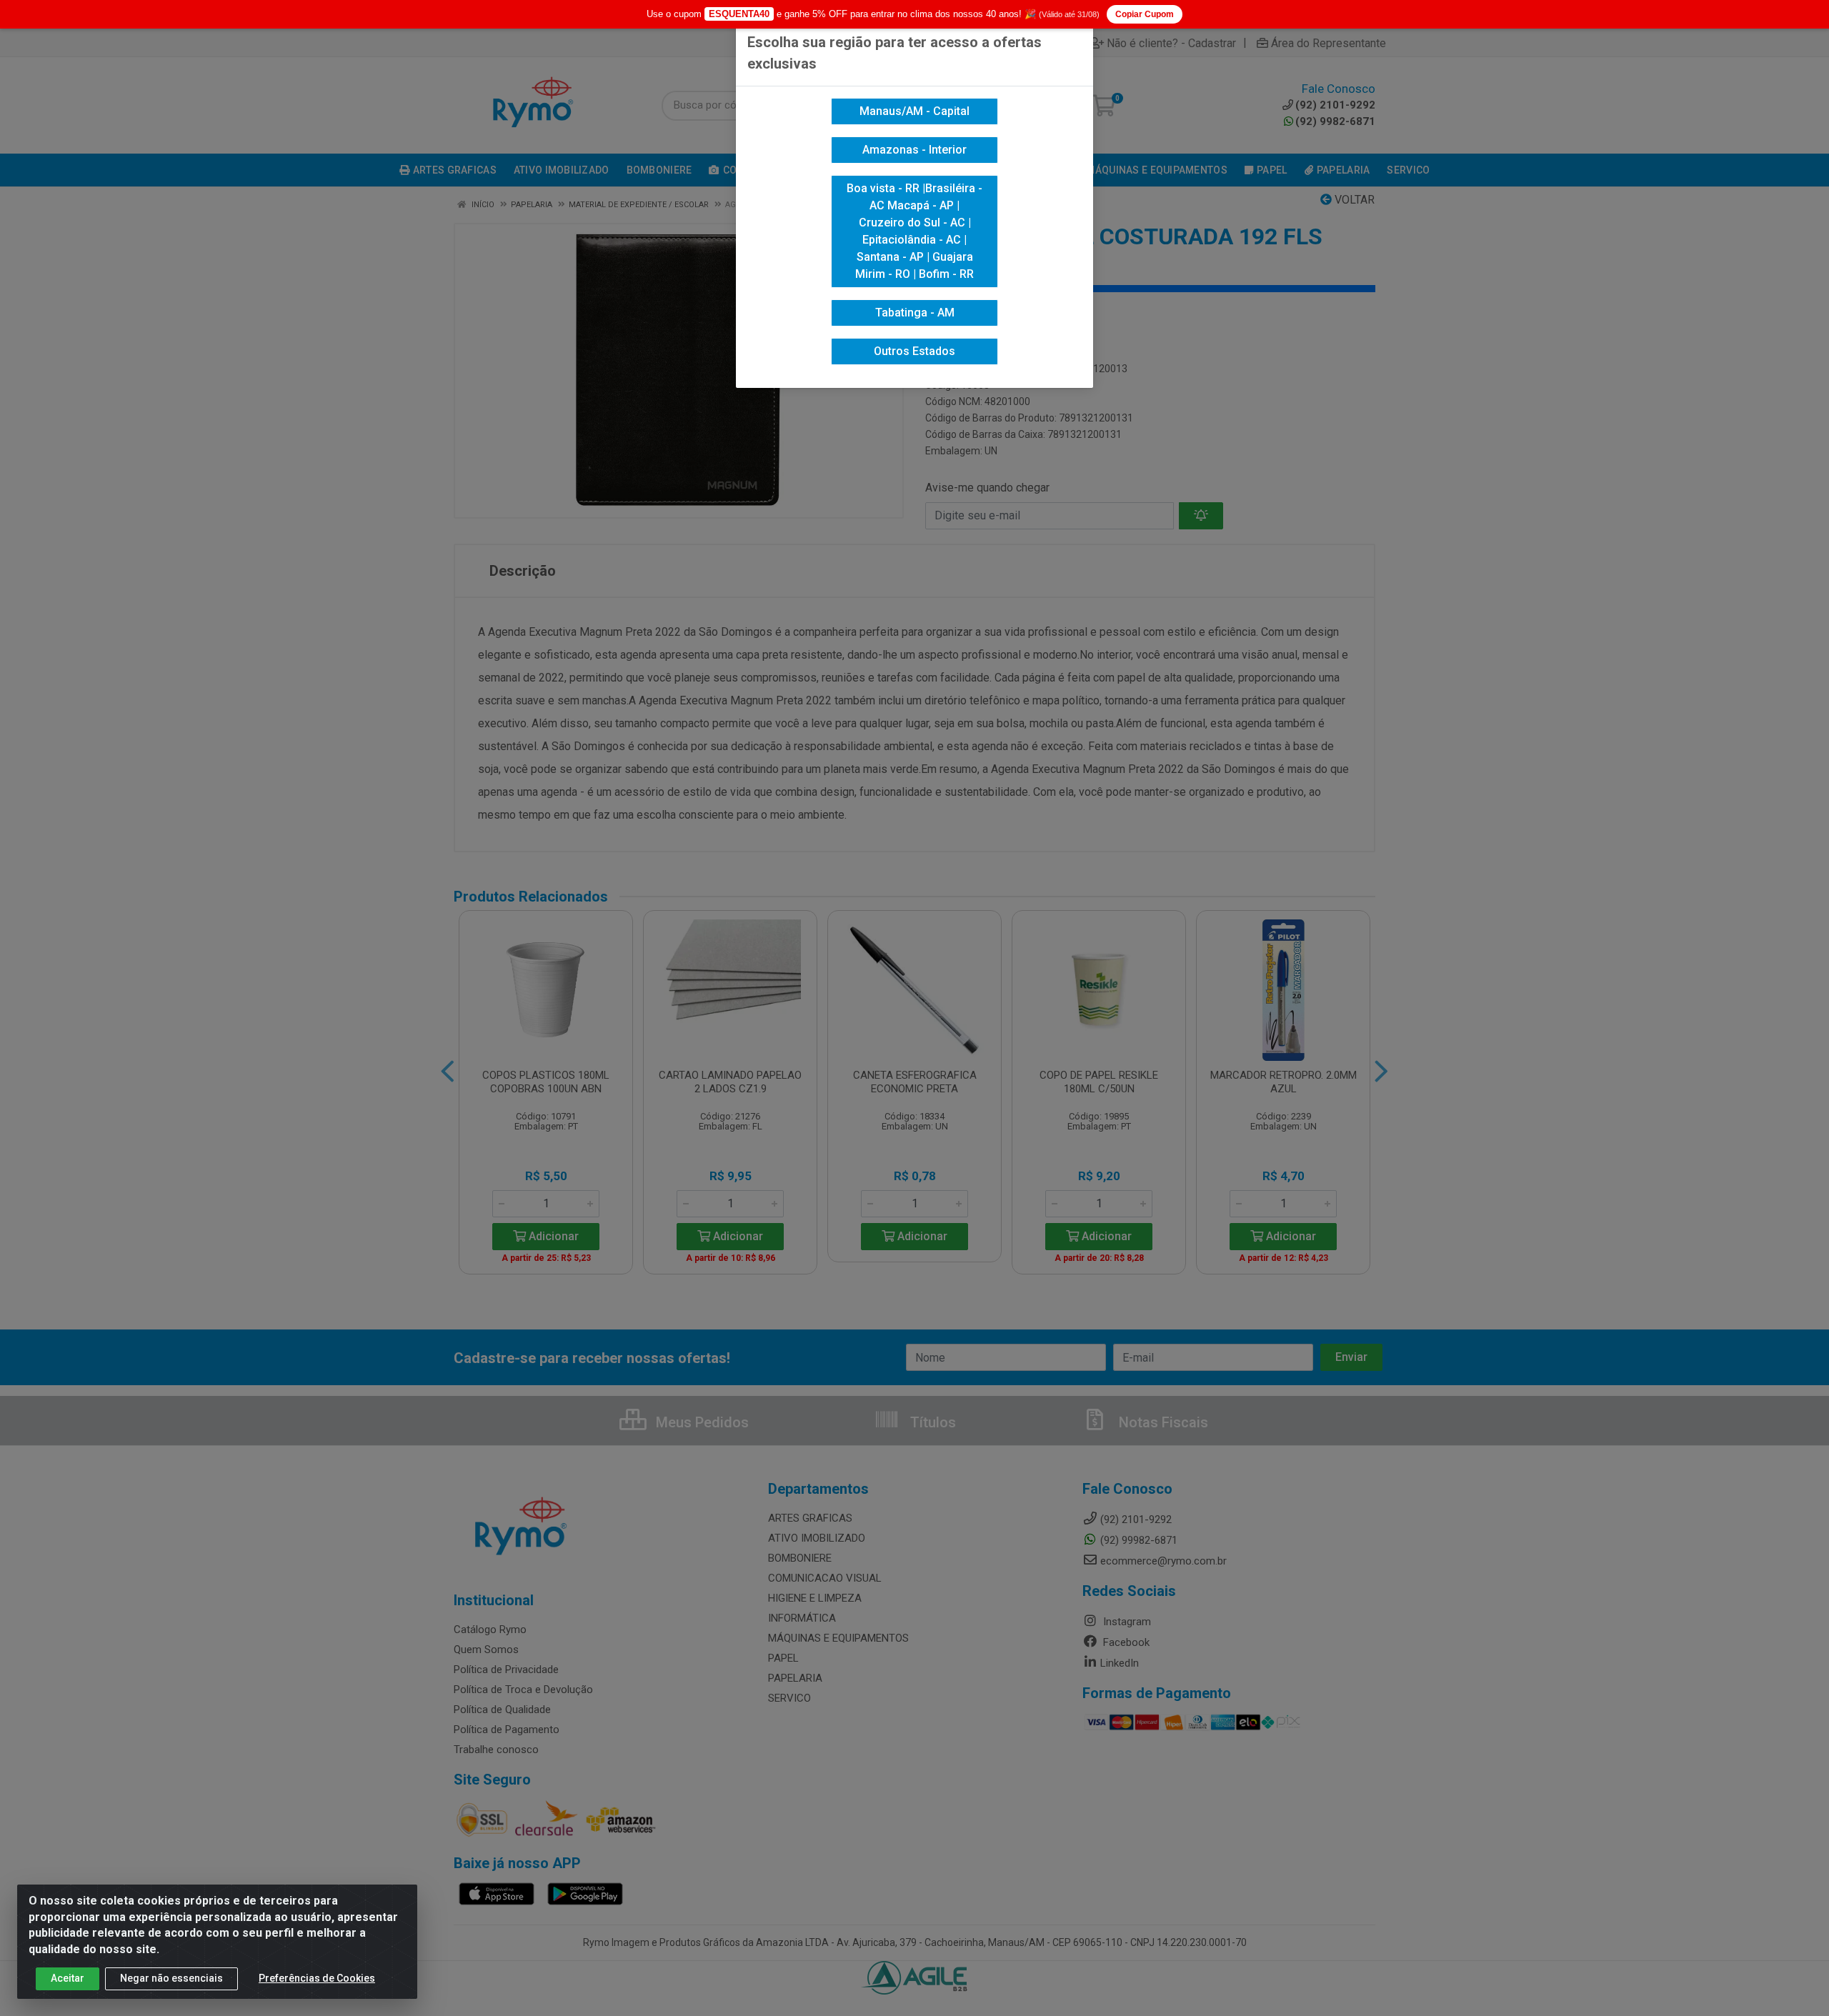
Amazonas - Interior (914, 150)
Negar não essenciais (171, 1978)
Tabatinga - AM (915, 313)
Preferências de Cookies (317, 1978)
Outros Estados (914, 351)
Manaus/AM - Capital (914, 111)
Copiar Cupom (1145, 14)
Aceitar (68, 1978)
